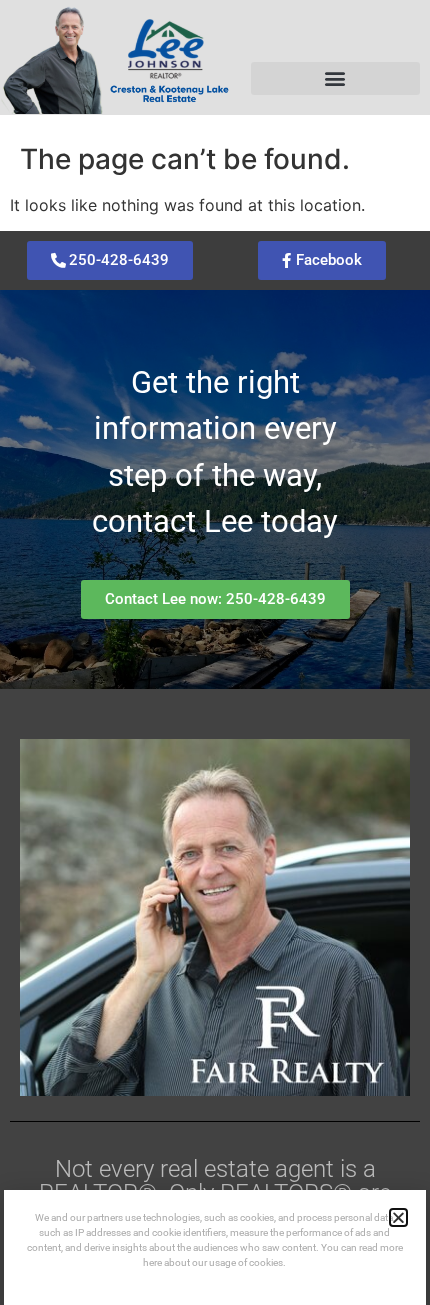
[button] (335, 78)
